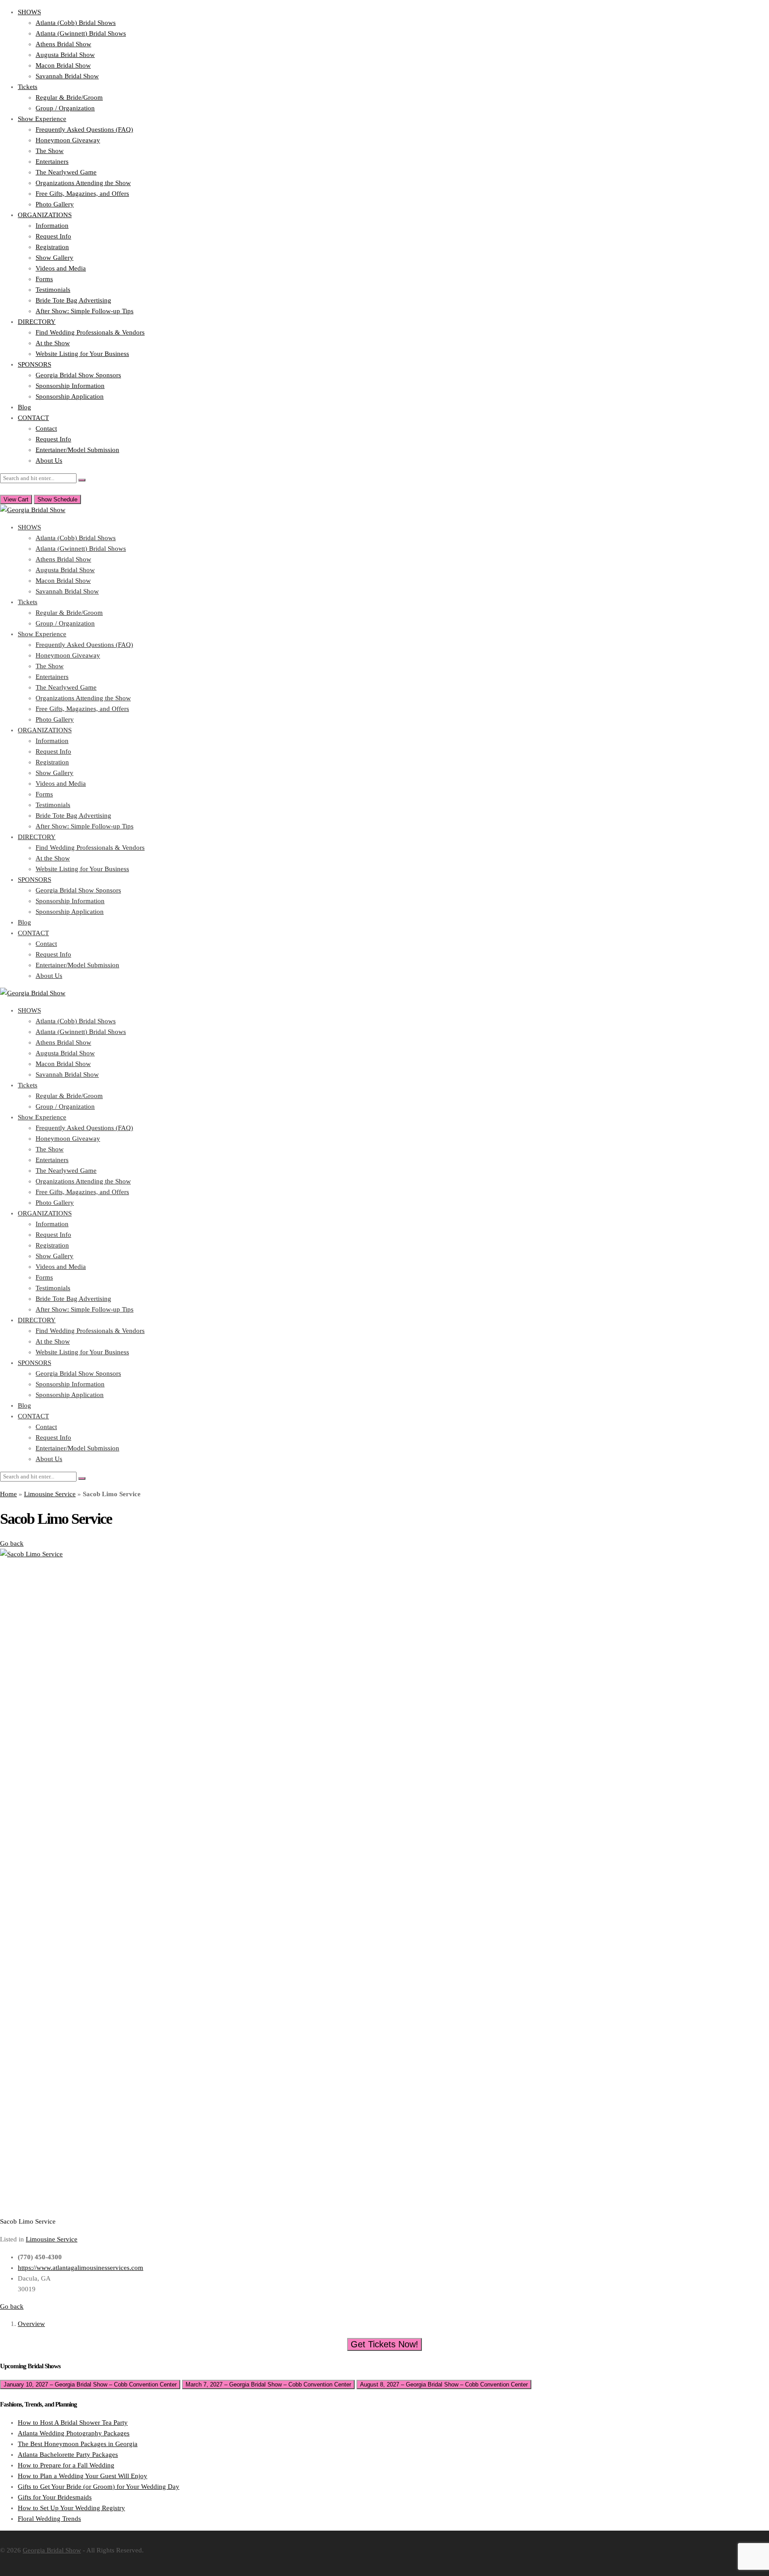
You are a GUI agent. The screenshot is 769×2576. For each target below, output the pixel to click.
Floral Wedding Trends (49, 2519)
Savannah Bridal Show (67, 76)
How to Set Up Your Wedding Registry (71, 2508)
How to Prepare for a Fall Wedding (66, 2465)
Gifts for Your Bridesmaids (55, 2497)
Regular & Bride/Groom (69, 97)
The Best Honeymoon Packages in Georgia (78, 2444)
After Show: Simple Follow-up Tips (85, 311)
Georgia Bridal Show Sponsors (78, 375)
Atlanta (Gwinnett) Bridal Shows (81, 33)
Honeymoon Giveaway (68, 140)
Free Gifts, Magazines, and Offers (82, 194)
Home (8, 1494)
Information (52, 226)
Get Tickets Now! (384, 2344)
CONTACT (33, 418)
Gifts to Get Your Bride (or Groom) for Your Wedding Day (99, 2487)
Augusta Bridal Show (65, 55)
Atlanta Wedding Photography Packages (74, 2433)
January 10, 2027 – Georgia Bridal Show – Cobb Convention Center (90, 2384)
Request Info (53, 236)
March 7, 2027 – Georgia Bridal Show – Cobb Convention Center (268, 2384)
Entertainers (52, 162)
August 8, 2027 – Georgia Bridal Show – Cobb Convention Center (444, 2384)
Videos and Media (61, 268)
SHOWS (29, 12)
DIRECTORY (37, 322)
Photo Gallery (55, 204)
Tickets (28, 87)
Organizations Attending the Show (83, 183)
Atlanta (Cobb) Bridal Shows (76, 23)
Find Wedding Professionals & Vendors (90, 332)
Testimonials (53, 290)
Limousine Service (50, 1494)
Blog (24, 407)
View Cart (16, 499)
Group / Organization (65, 108)
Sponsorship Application (70, 396)
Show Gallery (55, 258)
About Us (49, 460)
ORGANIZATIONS (45, 215)
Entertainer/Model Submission (77, 450)
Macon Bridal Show (63, 65)
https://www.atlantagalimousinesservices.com (81, 2268)
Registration (52, 247)
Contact (46, 428)
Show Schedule (57, 499)
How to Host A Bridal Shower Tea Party (73, 2423)
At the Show (53, 343)
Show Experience (42, 119)
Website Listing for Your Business (82, 354)
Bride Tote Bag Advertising (73, 300)
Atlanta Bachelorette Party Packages (68, 2455)
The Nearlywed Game (66, 172)
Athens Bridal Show (63, 44)
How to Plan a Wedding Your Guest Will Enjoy (83, 2476)
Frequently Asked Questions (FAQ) (84, 129)
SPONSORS (34, 364)
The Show (50, 151)
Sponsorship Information (70, 386)
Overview (31, 2324)
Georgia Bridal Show (52, 2550)
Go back (12, 1543)
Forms (44, 279)
